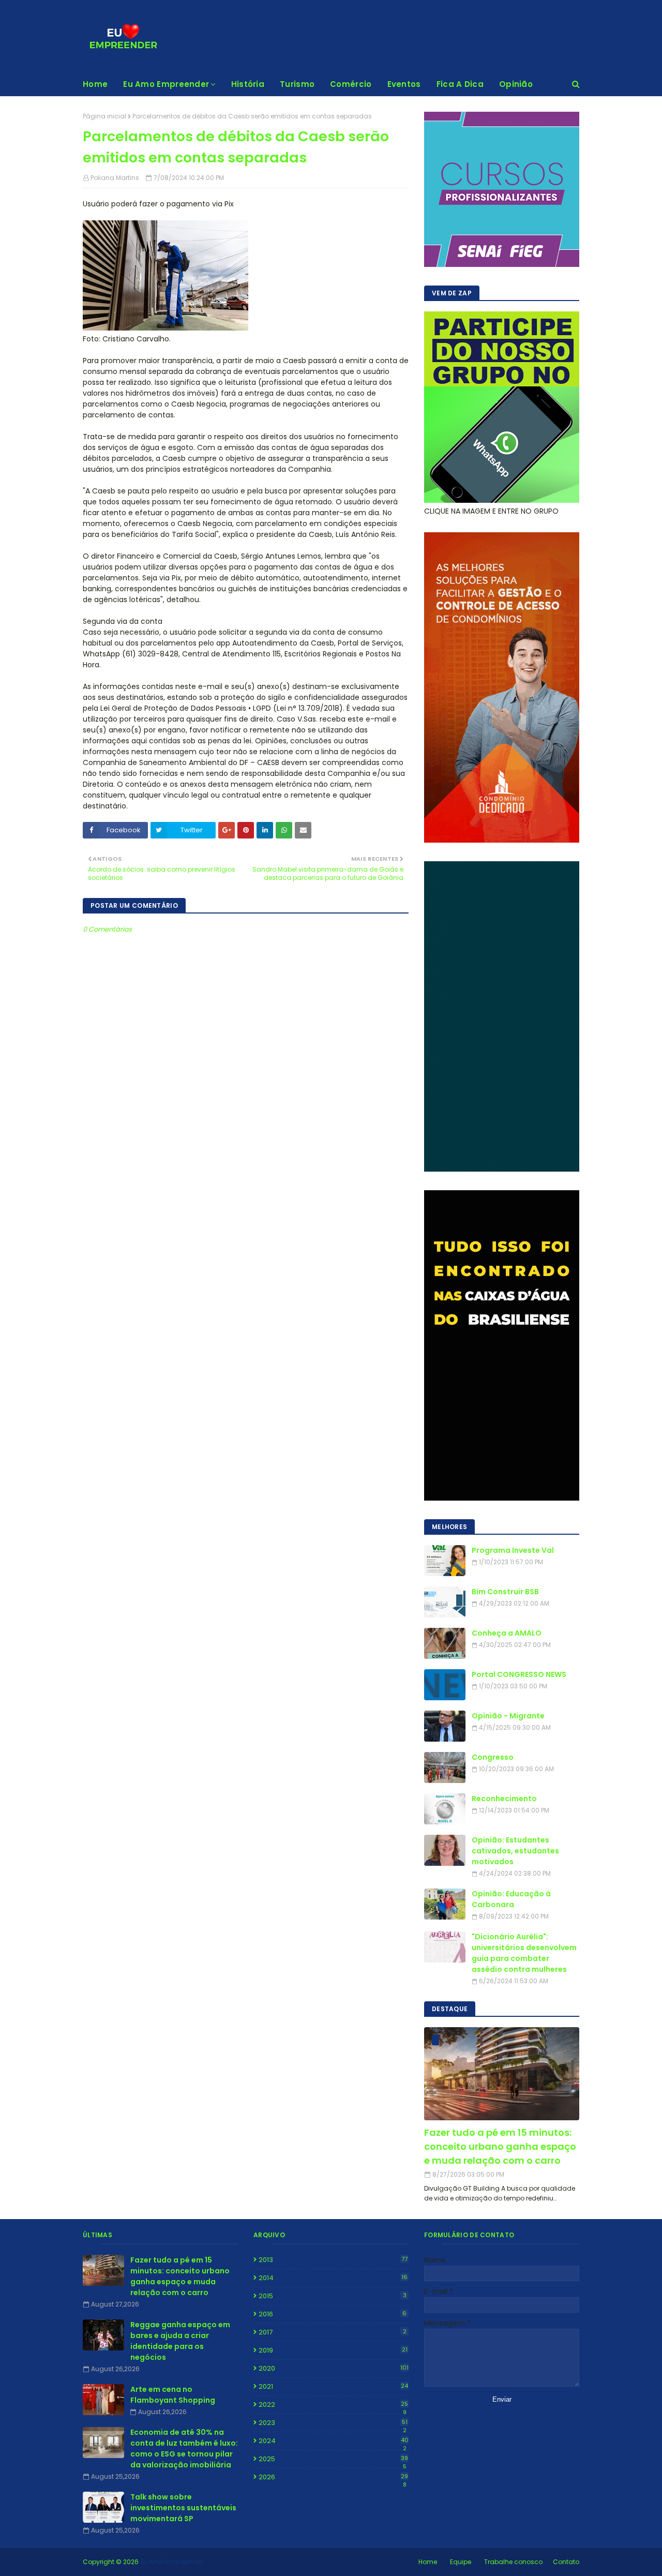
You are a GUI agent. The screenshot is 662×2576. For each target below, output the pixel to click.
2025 (333, 2459)
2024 (334, 2441)
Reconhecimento (504, 1799)
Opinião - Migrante (508, 1716)
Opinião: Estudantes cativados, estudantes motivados (515, 1851)
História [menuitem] (248, 84)
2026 (333, 2477)
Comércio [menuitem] (351, 84)
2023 (333, 2423)
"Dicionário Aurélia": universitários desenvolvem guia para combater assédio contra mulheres (524, 1953)
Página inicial (104, 116)
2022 (333, 2405)
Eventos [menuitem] (404, 84)
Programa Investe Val (513, 1550)
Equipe (461, 2562)
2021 (333, 2386)
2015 (333, 2296)
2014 (333, 2278)
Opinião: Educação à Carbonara (511, 1899)
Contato (566, 2562)
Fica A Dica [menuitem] (460, 84)
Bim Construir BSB (505, 1592)
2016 (333, 2314)
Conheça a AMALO (507, 1633)
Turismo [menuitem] (297, 84)
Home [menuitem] (95, 84)
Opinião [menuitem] (516, 84)
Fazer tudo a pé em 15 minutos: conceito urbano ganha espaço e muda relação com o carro (500, 2146)
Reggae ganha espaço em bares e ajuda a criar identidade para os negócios (180, 2341)
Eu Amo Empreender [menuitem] (166, 84)
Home (428, 2562)
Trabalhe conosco (513, 2562)
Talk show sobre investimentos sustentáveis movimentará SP (183, 2508)
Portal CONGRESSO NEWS (519, 1674)
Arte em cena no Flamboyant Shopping (173, 2395)
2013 (333, 2260)
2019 (333, 2350)
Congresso (493, 1757)
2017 (333, 2332)
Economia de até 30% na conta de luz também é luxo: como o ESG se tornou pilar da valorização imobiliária (184, 2448)
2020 (334, 2368)
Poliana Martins (115, 178)
